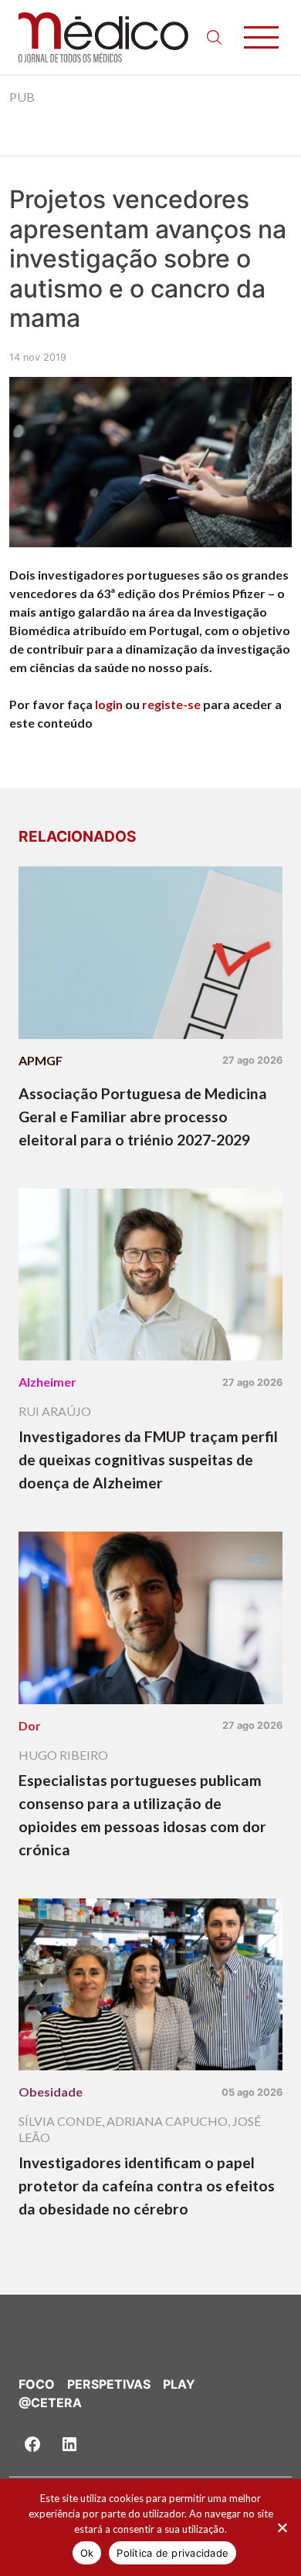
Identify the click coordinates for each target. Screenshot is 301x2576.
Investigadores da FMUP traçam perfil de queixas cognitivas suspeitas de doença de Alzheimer (148, 1460)
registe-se (171, 704)
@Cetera (50, 2403)
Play (179, 2384)
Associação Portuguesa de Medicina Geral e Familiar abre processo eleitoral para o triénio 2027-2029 (143, 1116)
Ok (87, 2553)
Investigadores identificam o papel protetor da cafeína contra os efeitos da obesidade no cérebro (147, 2186)
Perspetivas (109, 2384)
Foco (37, 2384)
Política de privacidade (172, 2553)
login (109, 704)
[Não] (282, 2527)
